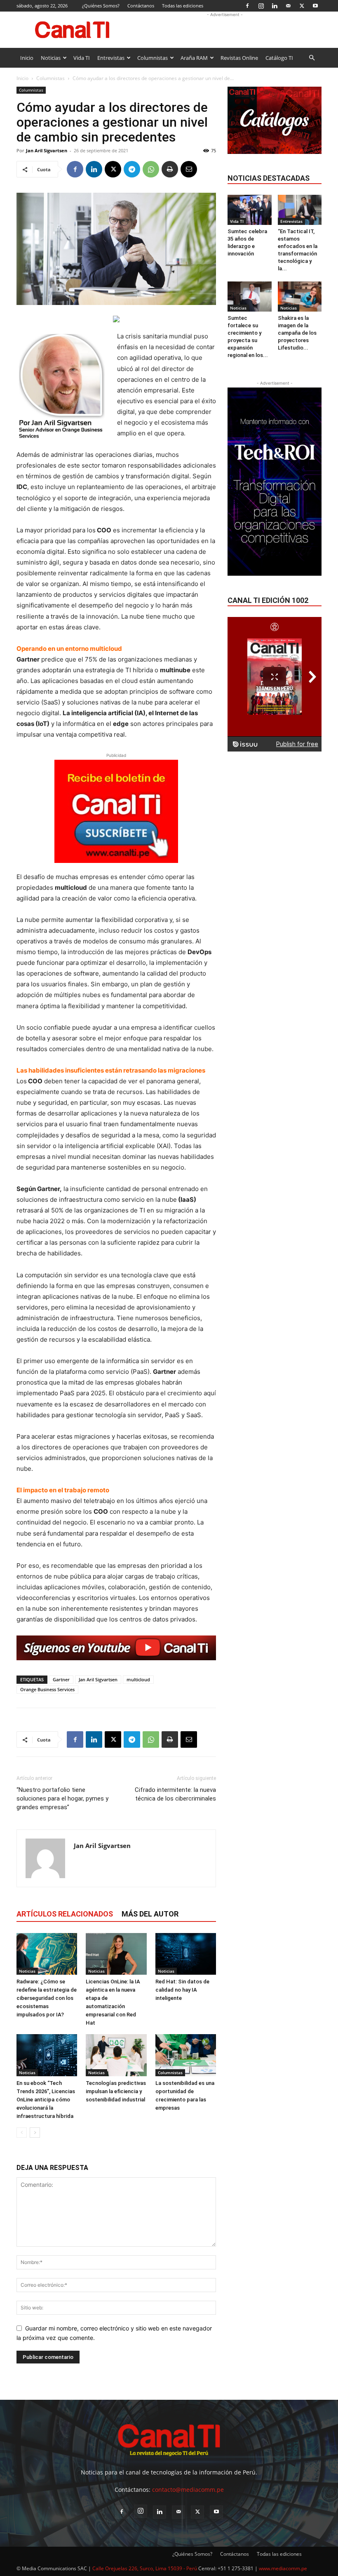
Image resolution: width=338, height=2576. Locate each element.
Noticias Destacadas (269, 178)
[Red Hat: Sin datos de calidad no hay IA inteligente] (186, 1954)
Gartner (61, 1679)
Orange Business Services (47, 1689)
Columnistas (153, 58)
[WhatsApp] (151, 169)
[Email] (189, 169)
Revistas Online (239, 58)
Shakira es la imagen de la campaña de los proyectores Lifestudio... (297, 333)
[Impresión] (170, 169)
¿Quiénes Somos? (101, 6)
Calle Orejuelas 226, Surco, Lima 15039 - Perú (145, 2568)
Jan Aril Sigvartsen (47, 150)
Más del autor (150, 1914)
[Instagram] (261, 6)
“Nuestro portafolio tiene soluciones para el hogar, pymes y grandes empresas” (62, 1798)
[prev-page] (22, 2133)
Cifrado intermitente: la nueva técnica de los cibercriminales (175, 1794)
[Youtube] (315, 6)
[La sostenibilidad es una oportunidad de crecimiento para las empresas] (186, 2055)
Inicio (27, 58)
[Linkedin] (275, 6)
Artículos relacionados (65, 1914)
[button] (312, 58)
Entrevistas (111, 58)
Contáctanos (141, 6)
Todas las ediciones (183, 6)
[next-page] (35, 2133)
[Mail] (288, 6)
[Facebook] (247, 6)
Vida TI (82, 58)
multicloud (138, 1679)
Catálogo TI (279, 58)
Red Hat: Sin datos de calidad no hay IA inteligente (182, 1990)
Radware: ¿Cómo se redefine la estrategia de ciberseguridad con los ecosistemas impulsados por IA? (47, 1998)
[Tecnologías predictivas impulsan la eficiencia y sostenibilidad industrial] (116, 2055)
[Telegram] (132, 169)
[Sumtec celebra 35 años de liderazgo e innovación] (250, 210)
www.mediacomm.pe (283, 2568)
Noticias (51, 58)
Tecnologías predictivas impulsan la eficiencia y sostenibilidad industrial (116, 2091)
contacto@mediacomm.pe (188, 2490)
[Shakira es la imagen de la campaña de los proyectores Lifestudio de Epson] (300, 297)
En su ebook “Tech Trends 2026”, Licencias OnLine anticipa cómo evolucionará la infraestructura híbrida (46, 2100)
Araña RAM (194, 58)
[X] (302, 6)
